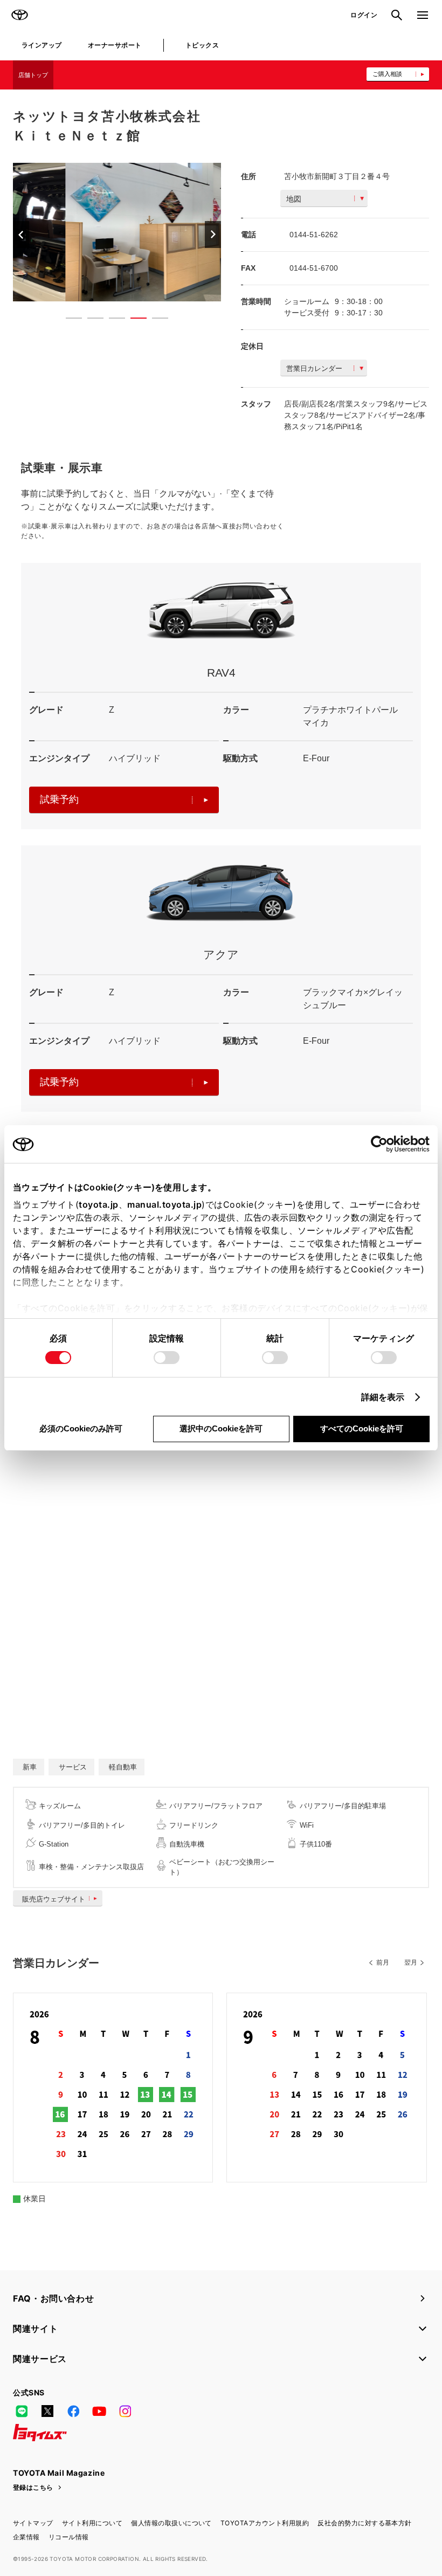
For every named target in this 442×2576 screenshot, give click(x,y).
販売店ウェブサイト (54, 1899)
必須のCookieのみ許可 (81, 1428)
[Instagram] (125, 2411)
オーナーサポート (115, 45)
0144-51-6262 (314, 235)
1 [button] (68, 320)
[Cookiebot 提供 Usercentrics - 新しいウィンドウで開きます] (382, 1144)
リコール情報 (69, 2537)
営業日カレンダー (314, 369)
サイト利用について (92, 2523)
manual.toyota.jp (164, 1204)
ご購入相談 (387, 74)
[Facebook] (73, 2411)
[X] (47, 2411)
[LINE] (22, 2411)
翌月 (411, 1962)
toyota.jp (99, 1204)
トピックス (202, 45)
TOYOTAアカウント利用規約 (265, 2523)
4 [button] (133, 320)
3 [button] (112, 320)
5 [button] (155, 320)
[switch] (167, 1358)
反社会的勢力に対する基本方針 (365, 2523)
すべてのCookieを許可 (362, 1428)
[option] (117, 232)
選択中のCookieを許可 (221, 1428)
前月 (383, 1962)
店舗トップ (33, 75)
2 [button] (90, 320)
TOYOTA (19, 15)
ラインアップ (42, 45)
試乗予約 (59, 800)
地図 (294, 199)
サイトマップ (33, 2523)
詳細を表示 (383, 1397)
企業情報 (26, 2537)
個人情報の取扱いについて (171, 2523)
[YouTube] (99, 2411)
